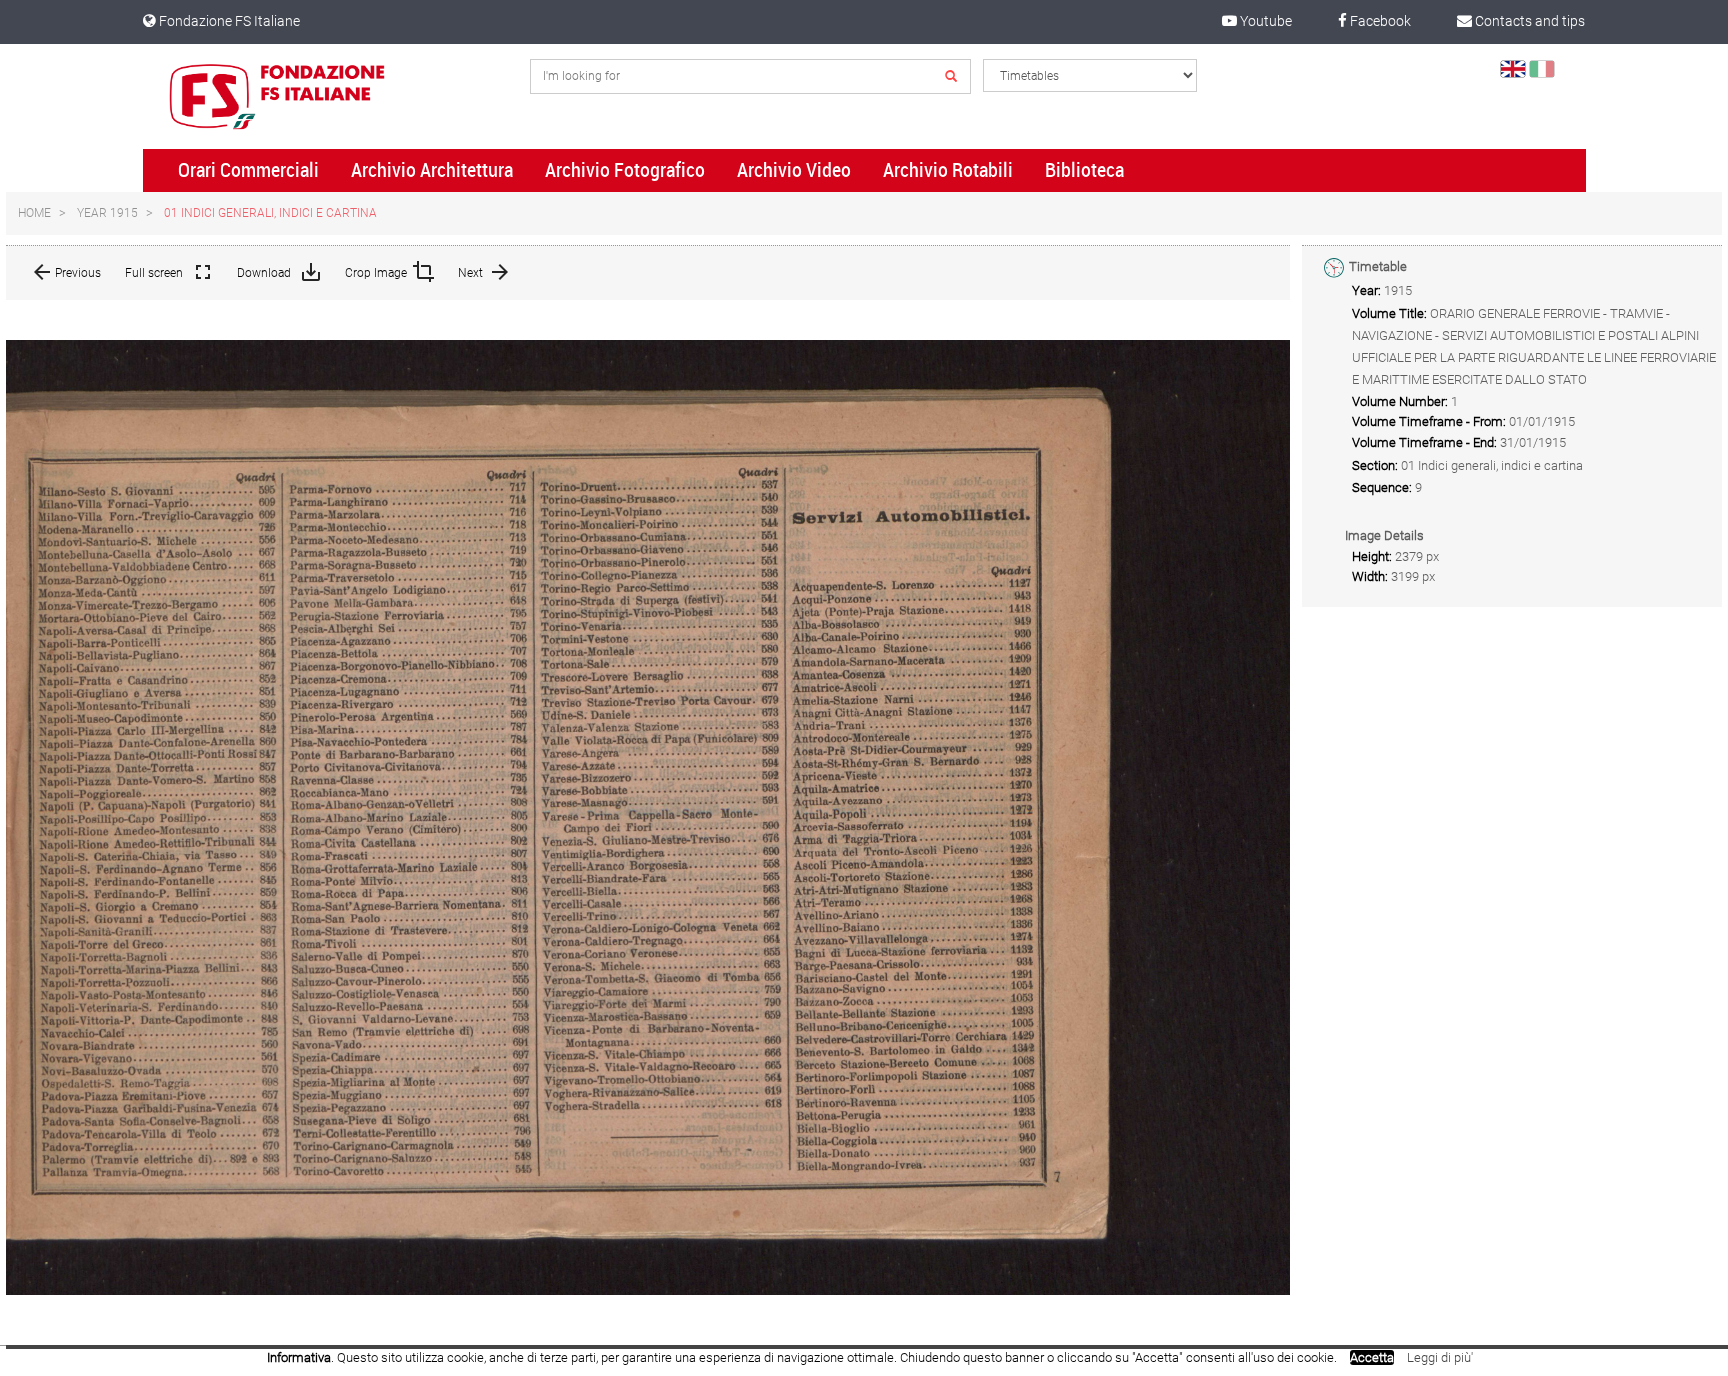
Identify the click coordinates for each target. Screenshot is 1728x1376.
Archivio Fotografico (625, 170)
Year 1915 (107, 213)
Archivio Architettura (432, 170)
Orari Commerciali (248, 170)
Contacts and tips (1528, 21)
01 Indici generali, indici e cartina (270, 213)
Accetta (1372, 1357)
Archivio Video (794, 170)
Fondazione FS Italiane (228, 21)
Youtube (1264, 21)
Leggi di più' (1440, 1357)
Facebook (1379, 21)
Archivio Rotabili (948, 170)
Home (34, 213)
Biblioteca (1084, 170)
